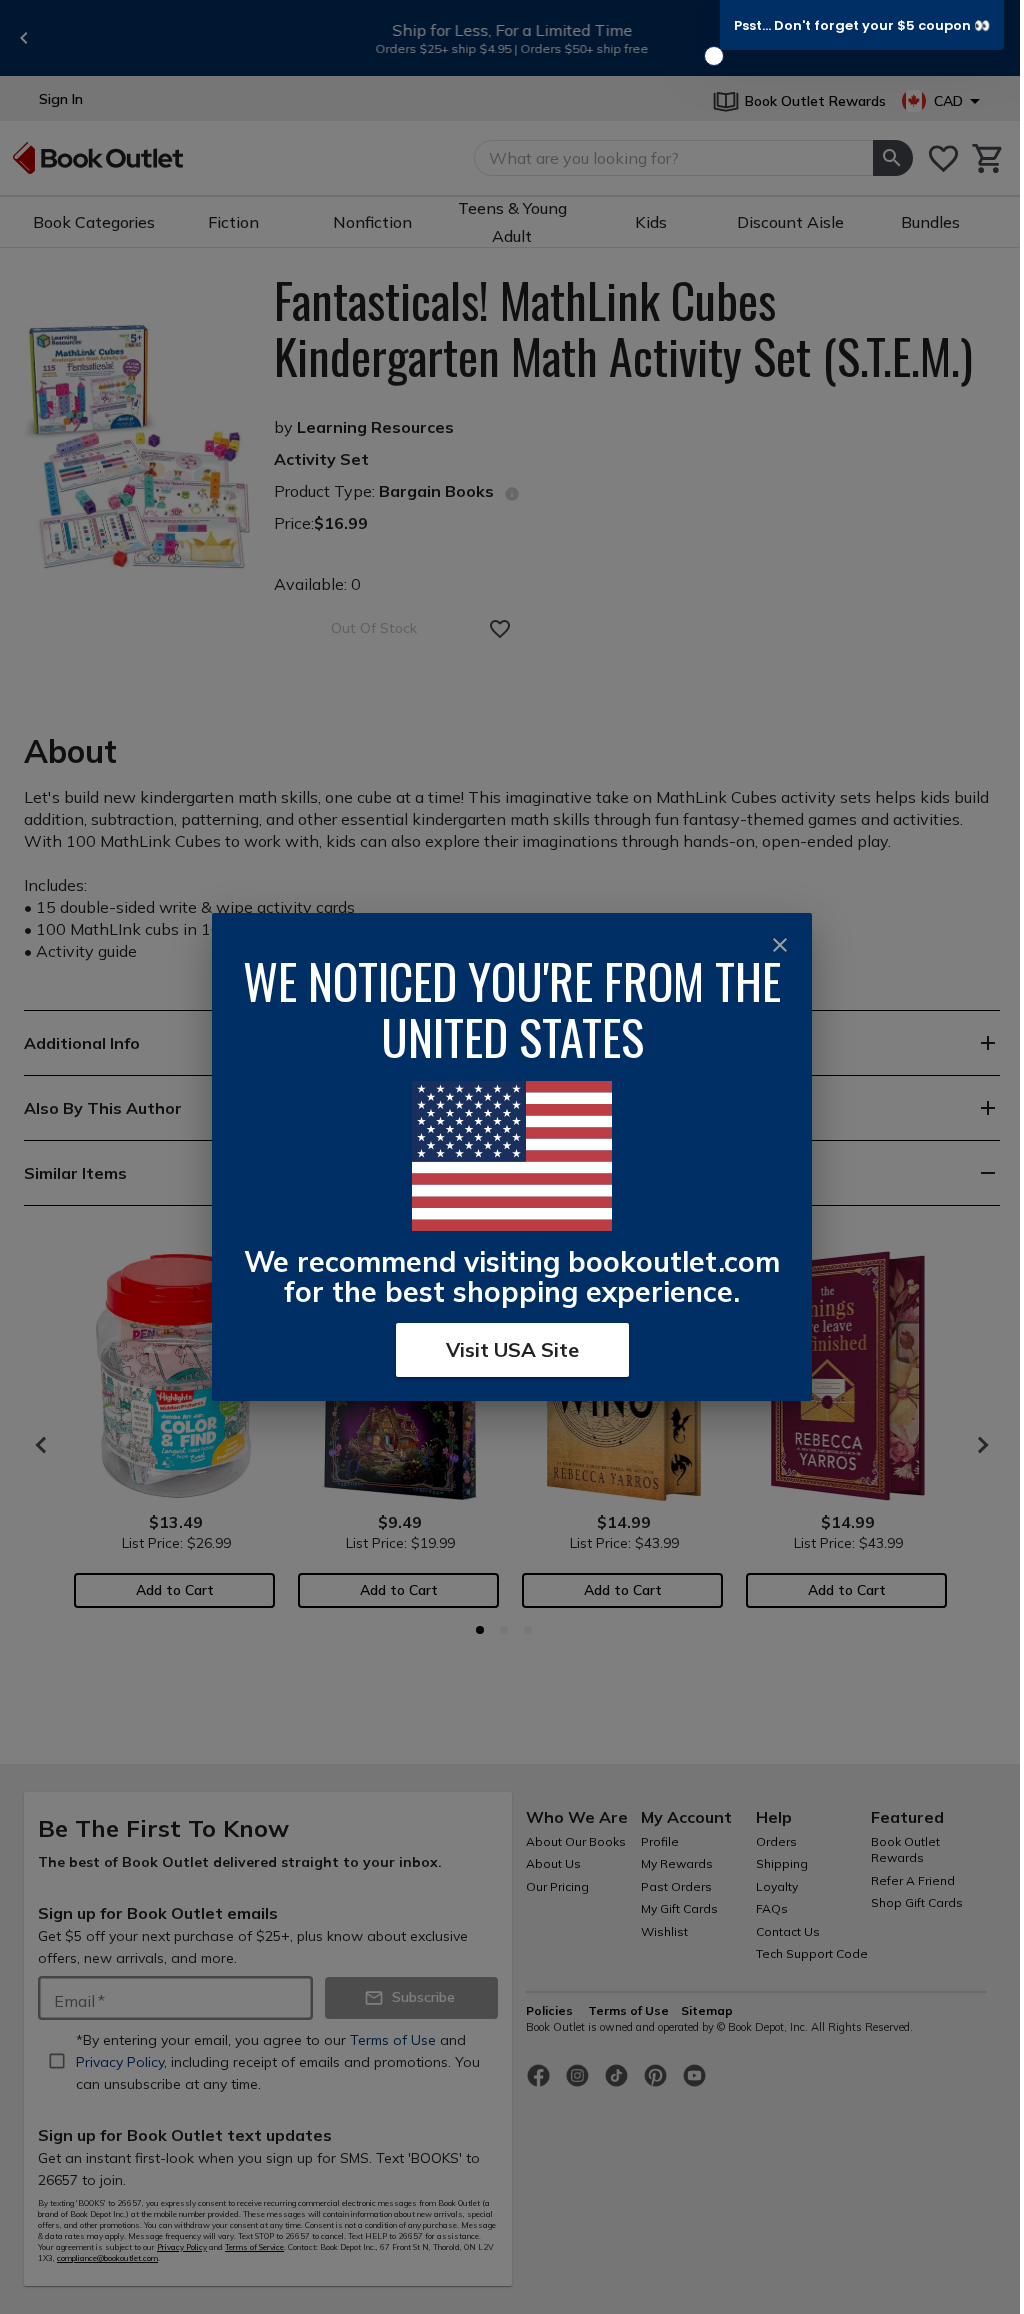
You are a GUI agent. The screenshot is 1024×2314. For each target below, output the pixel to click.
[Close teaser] (714, 56)
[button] (862, 25)
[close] (780, 945)
